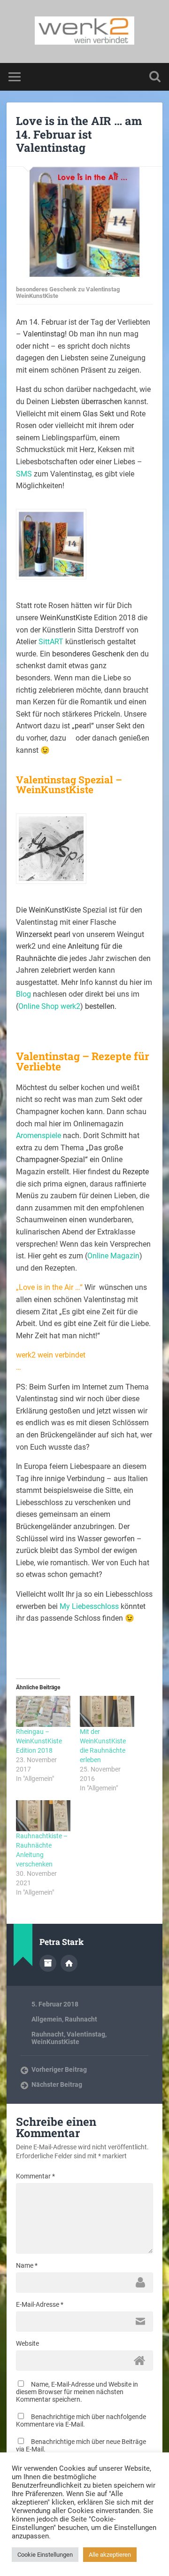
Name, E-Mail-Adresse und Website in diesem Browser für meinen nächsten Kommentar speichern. (77, 2392)
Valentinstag (86, 2034)
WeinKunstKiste (55, 2042)
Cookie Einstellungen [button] (45, 2555)
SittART (51, 642)
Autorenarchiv (48, 1963)
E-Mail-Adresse (40, 2304)
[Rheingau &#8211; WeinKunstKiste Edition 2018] (43, 1711)
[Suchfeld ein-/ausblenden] (155, 77)
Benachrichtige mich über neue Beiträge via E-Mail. (81, 2445)
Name (27, 2265)
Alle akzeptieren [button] (110, 2555)
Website (27, 2343)
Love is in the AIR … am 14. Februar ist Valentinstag (79, 134)
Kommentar (35, 2176)
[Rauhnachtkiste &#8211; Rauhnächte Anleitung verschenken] (43, 1816)
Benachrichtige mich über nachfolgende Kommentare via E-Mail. (81, 2420)
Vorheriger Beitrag (59, 2069)
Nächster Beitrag (57, 2084)
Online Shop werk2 (49, 1006)
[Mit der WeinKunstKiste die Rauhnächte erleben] (107, 1711)
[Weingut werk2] (85, 31)
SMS (24, 474)
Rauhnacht (81, 2019)
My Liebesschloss (89, 1606)
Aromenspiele (38, 1136)
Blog (23, 994)
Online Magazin (113, 1256)
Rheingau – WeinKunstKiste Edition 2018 (39, 1741)
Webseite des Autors (69, 1963)
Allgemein (47, 2019)
